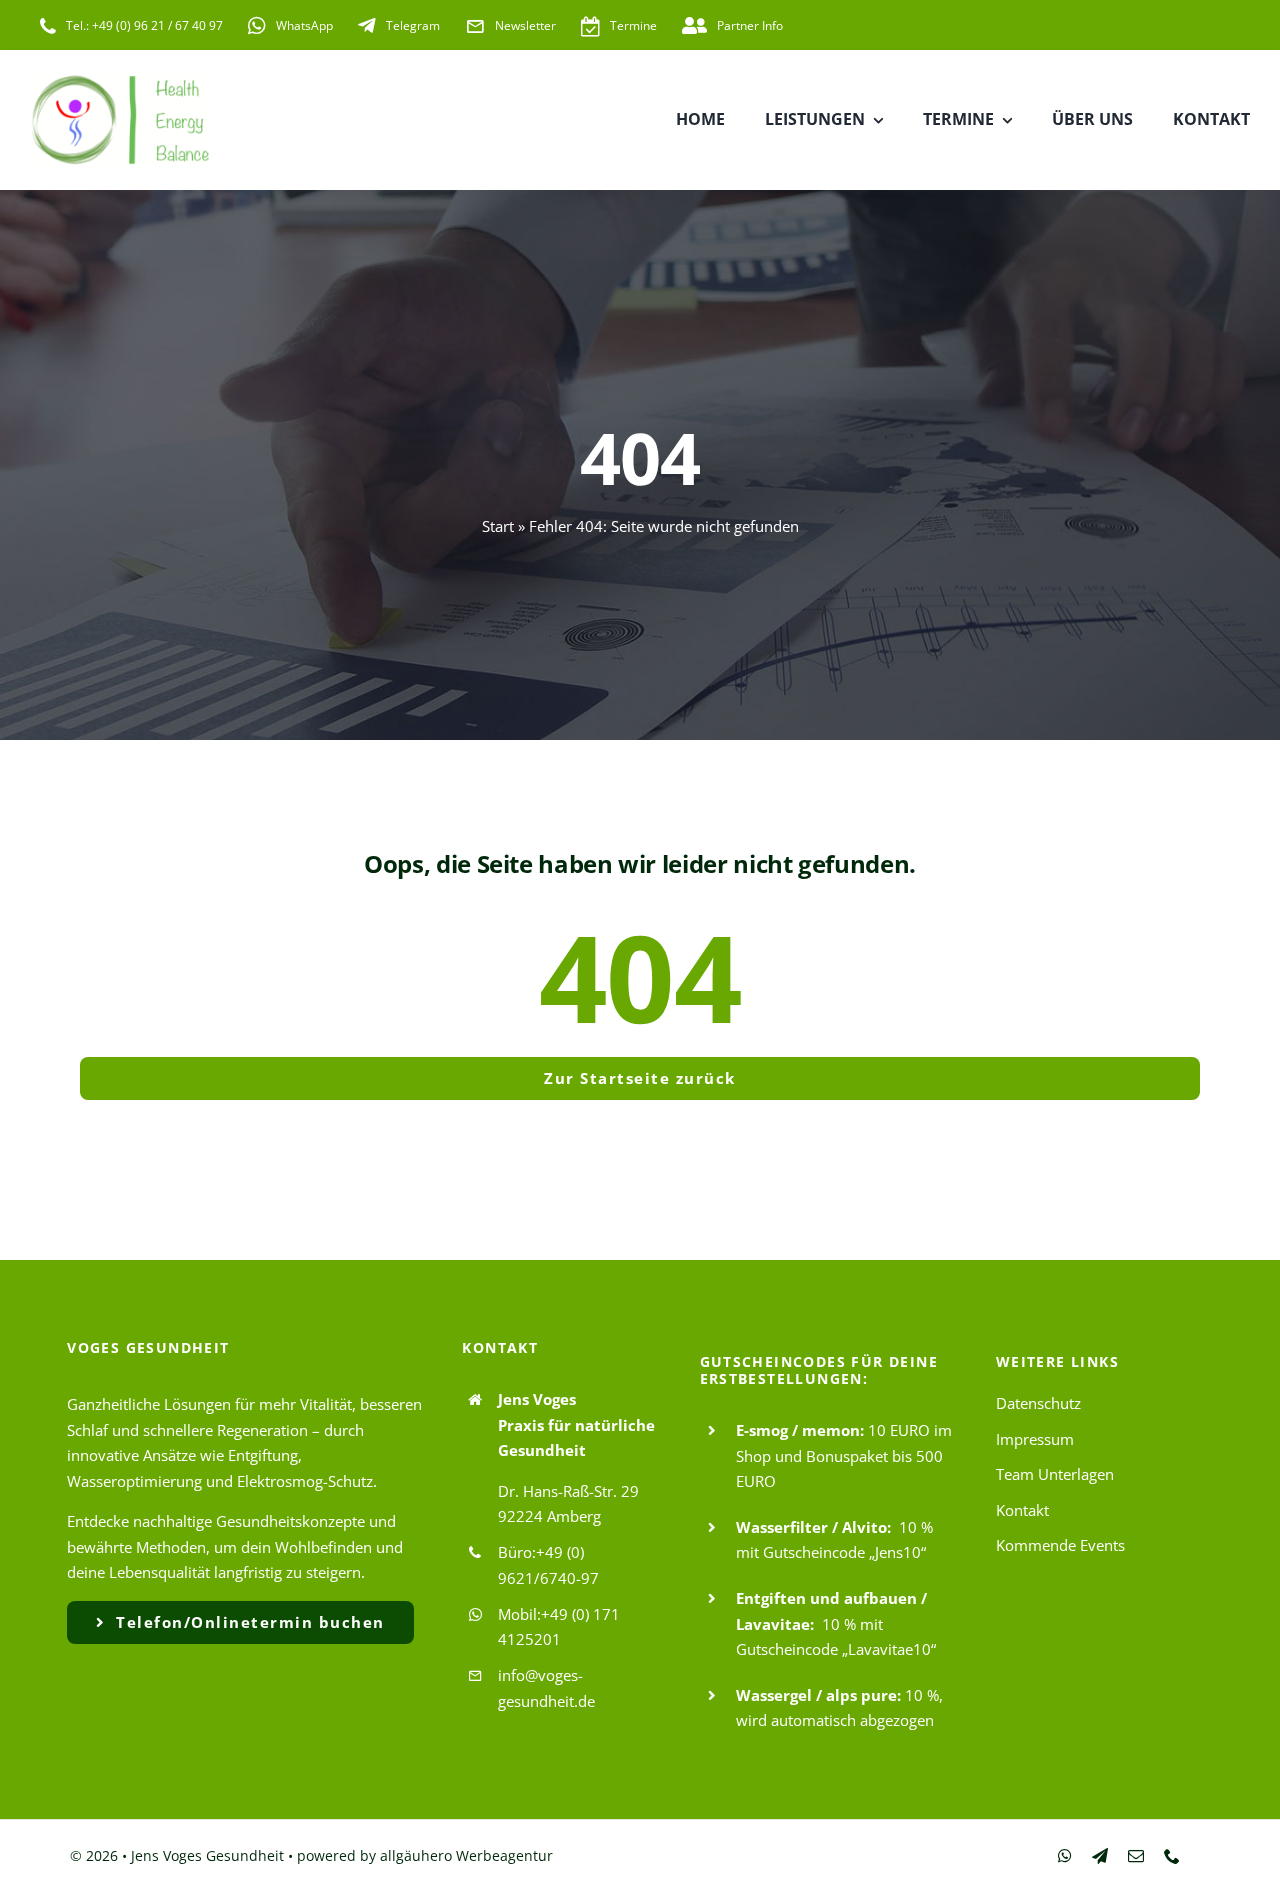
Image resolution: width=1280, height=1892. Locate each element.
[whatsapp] (1065, 1856)
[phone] (1172, 1856)
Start (498, 526)
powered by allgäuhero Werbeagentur (425, 1855)
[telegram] (1100, 1856)
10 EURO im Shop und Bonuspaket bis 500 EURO (844, 1455)
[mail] (1136, 1856)
